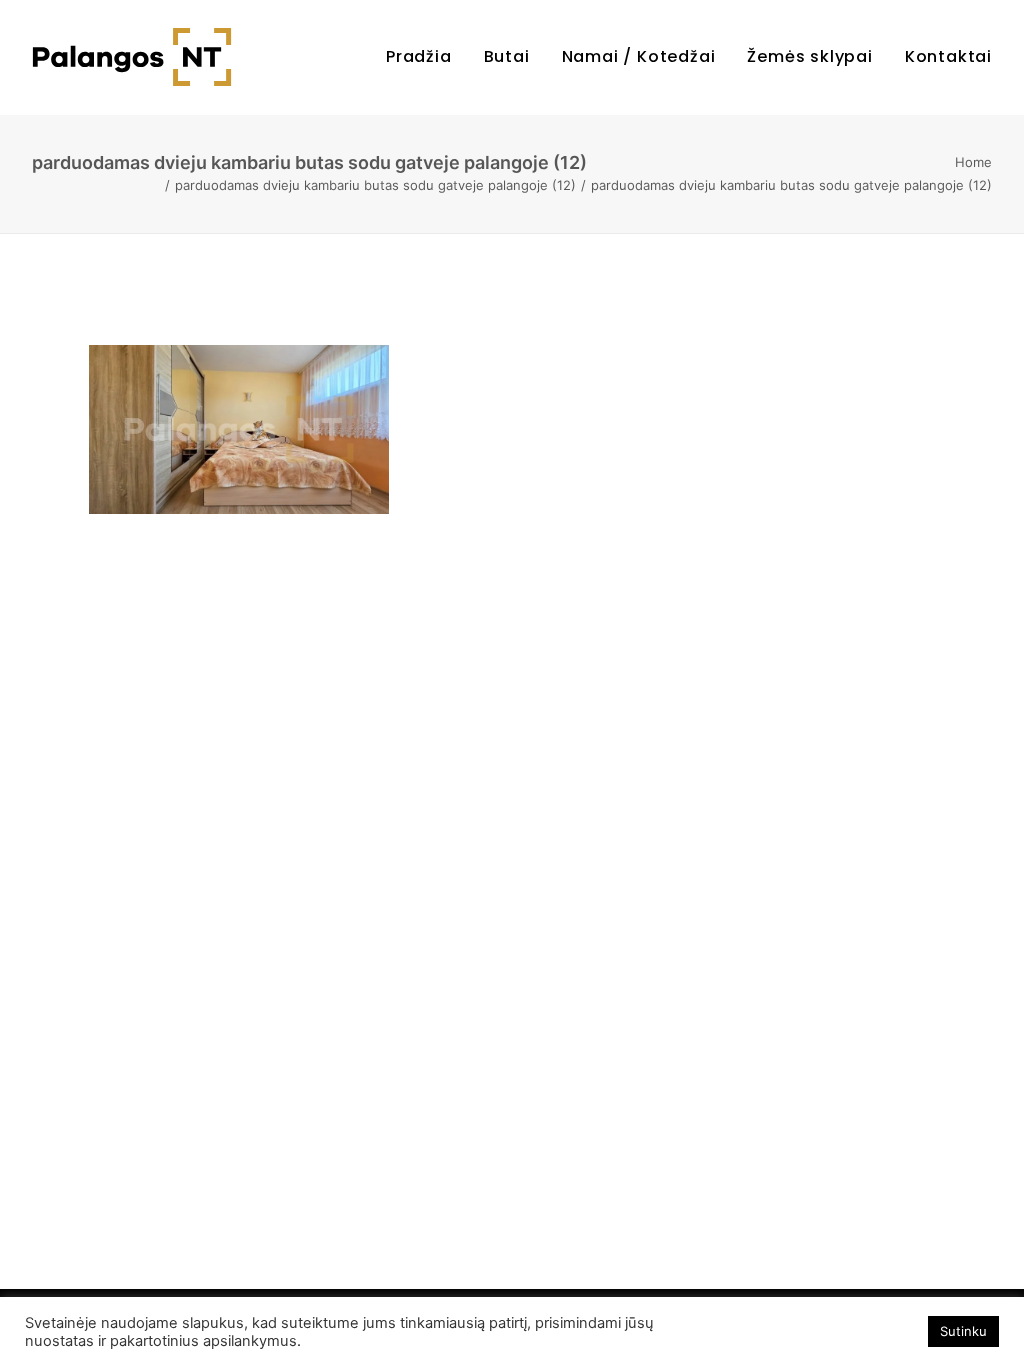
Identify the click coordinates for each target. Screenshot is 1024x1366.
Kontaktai (948, 56)
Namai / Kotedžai (639, 56)
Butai (507, 56)
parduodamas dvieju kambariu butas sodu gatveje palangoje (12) (375, 185)
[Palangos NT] (132, 57)
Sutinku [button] (963, 1331)
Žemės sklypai (809, 56)
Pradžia (419, 56)
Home (973, 162)
